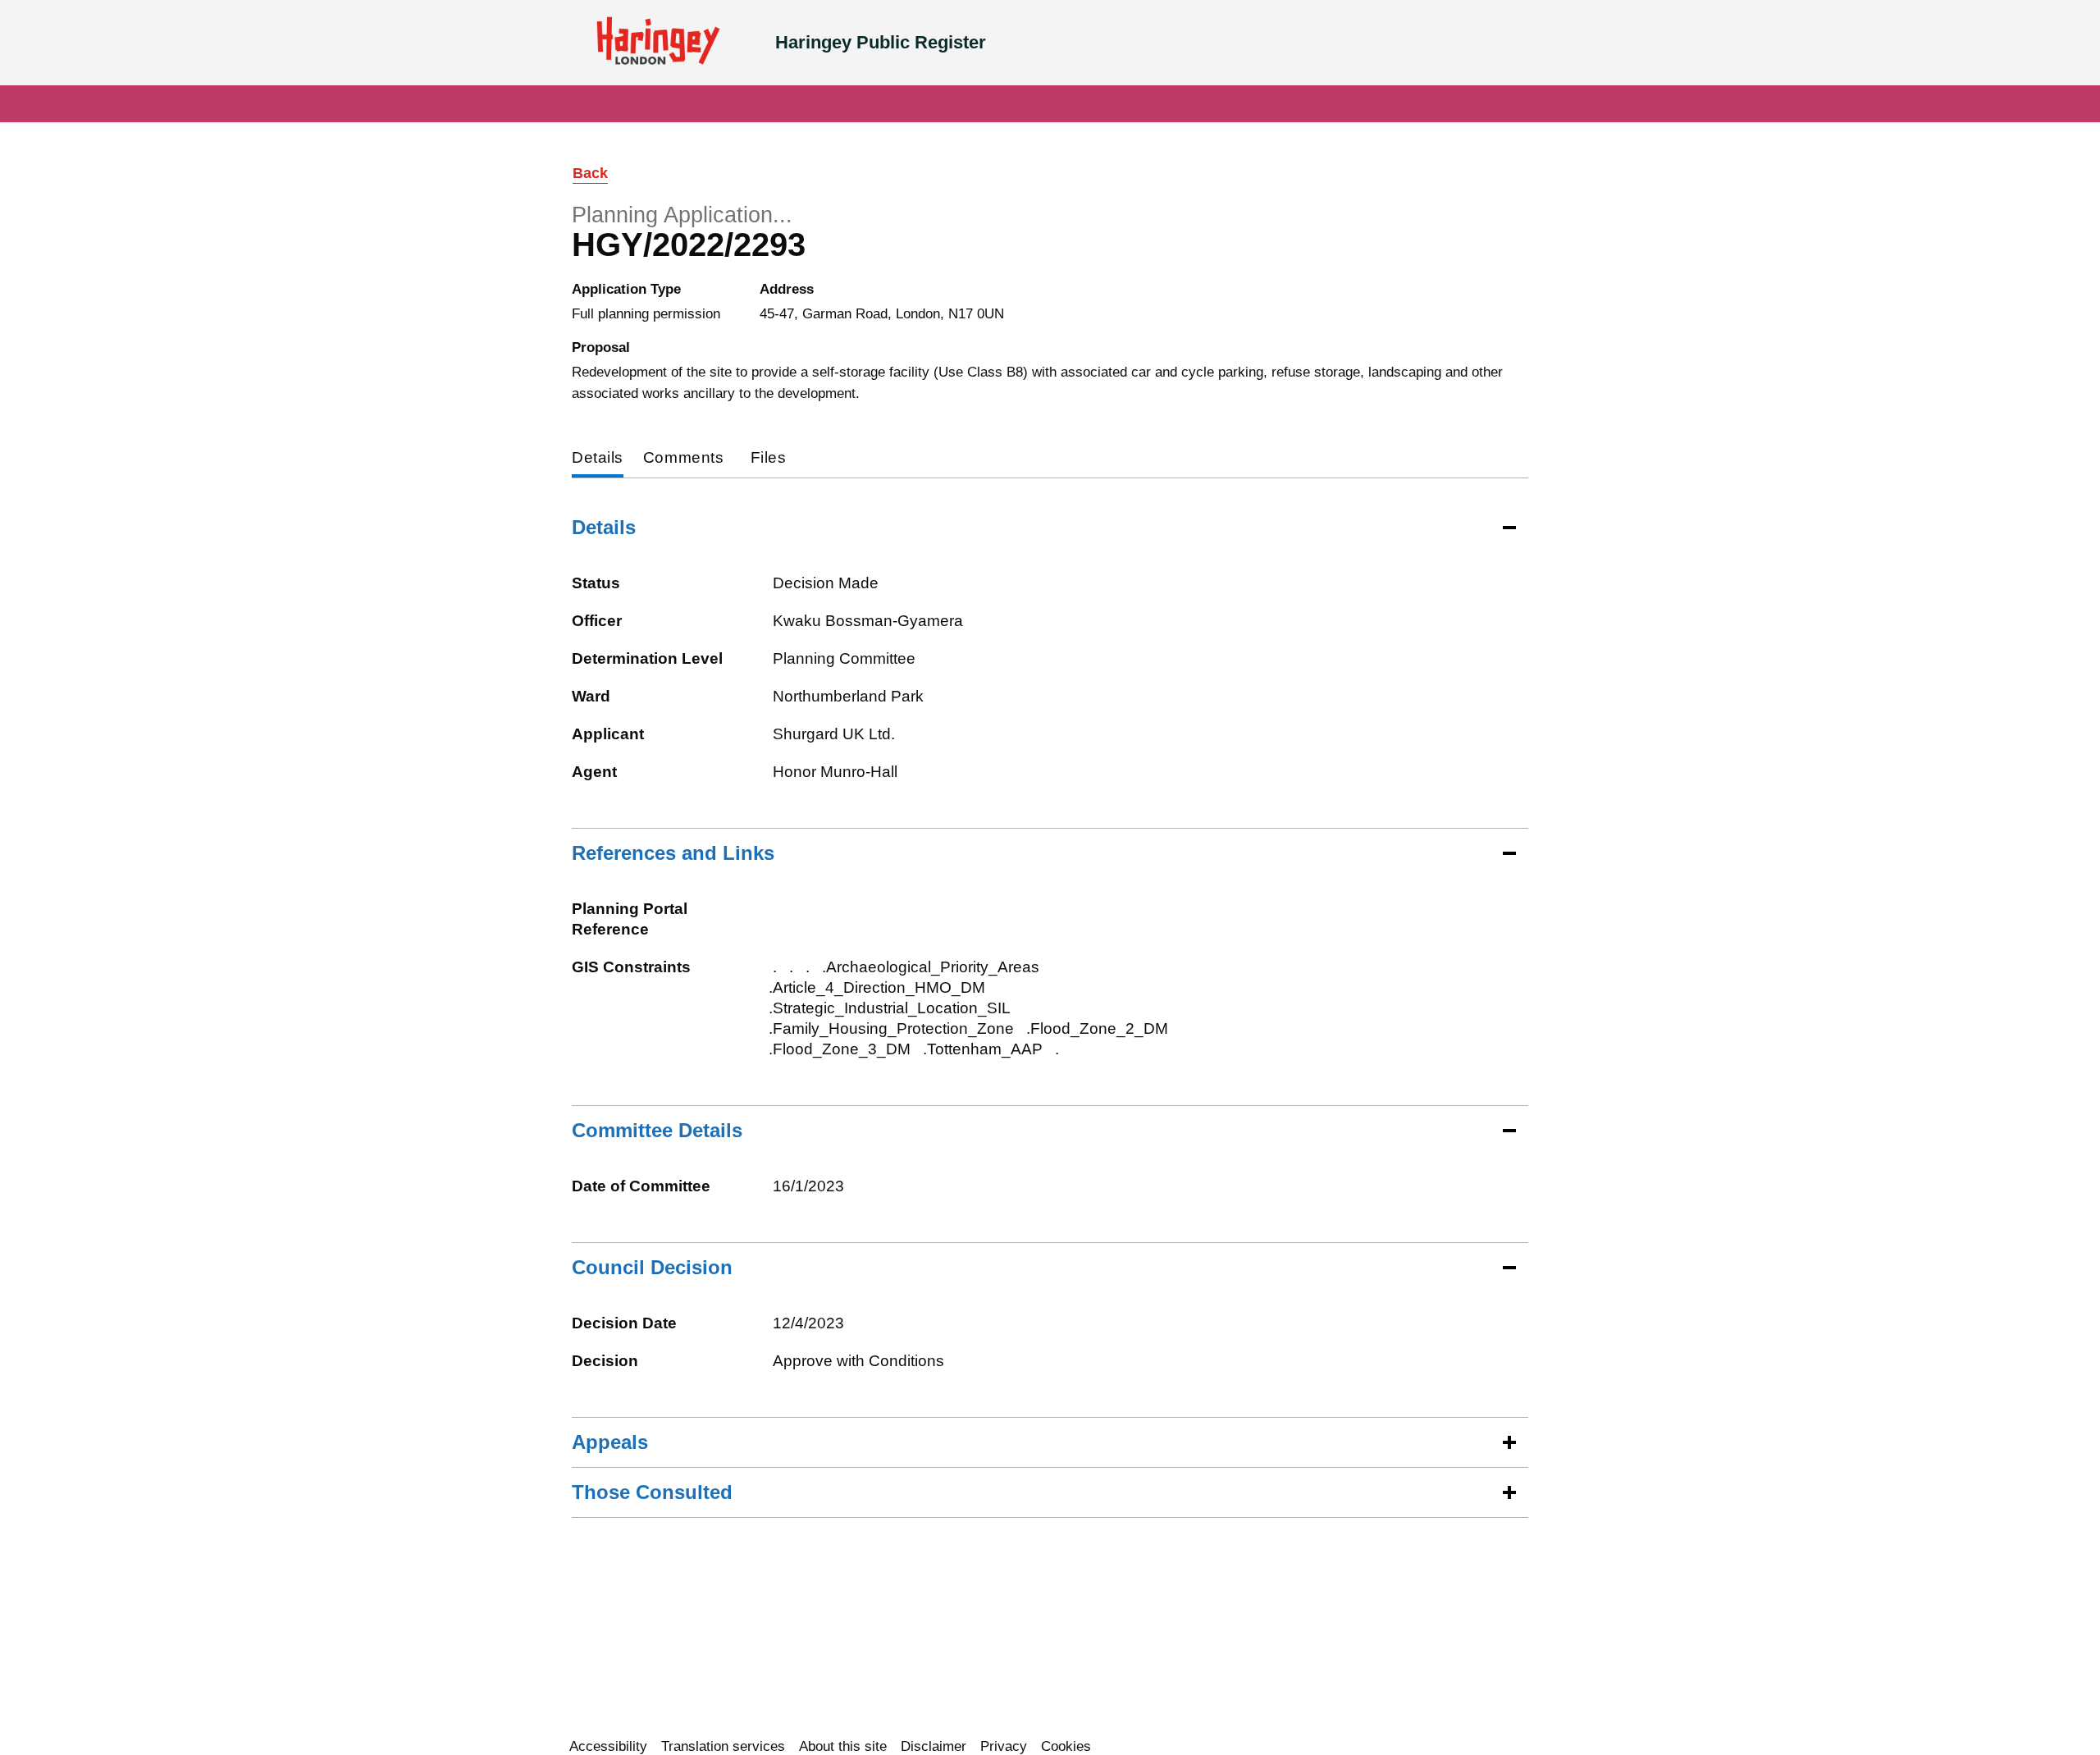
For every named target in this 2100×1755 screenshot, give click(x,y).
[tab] (598, 459)
